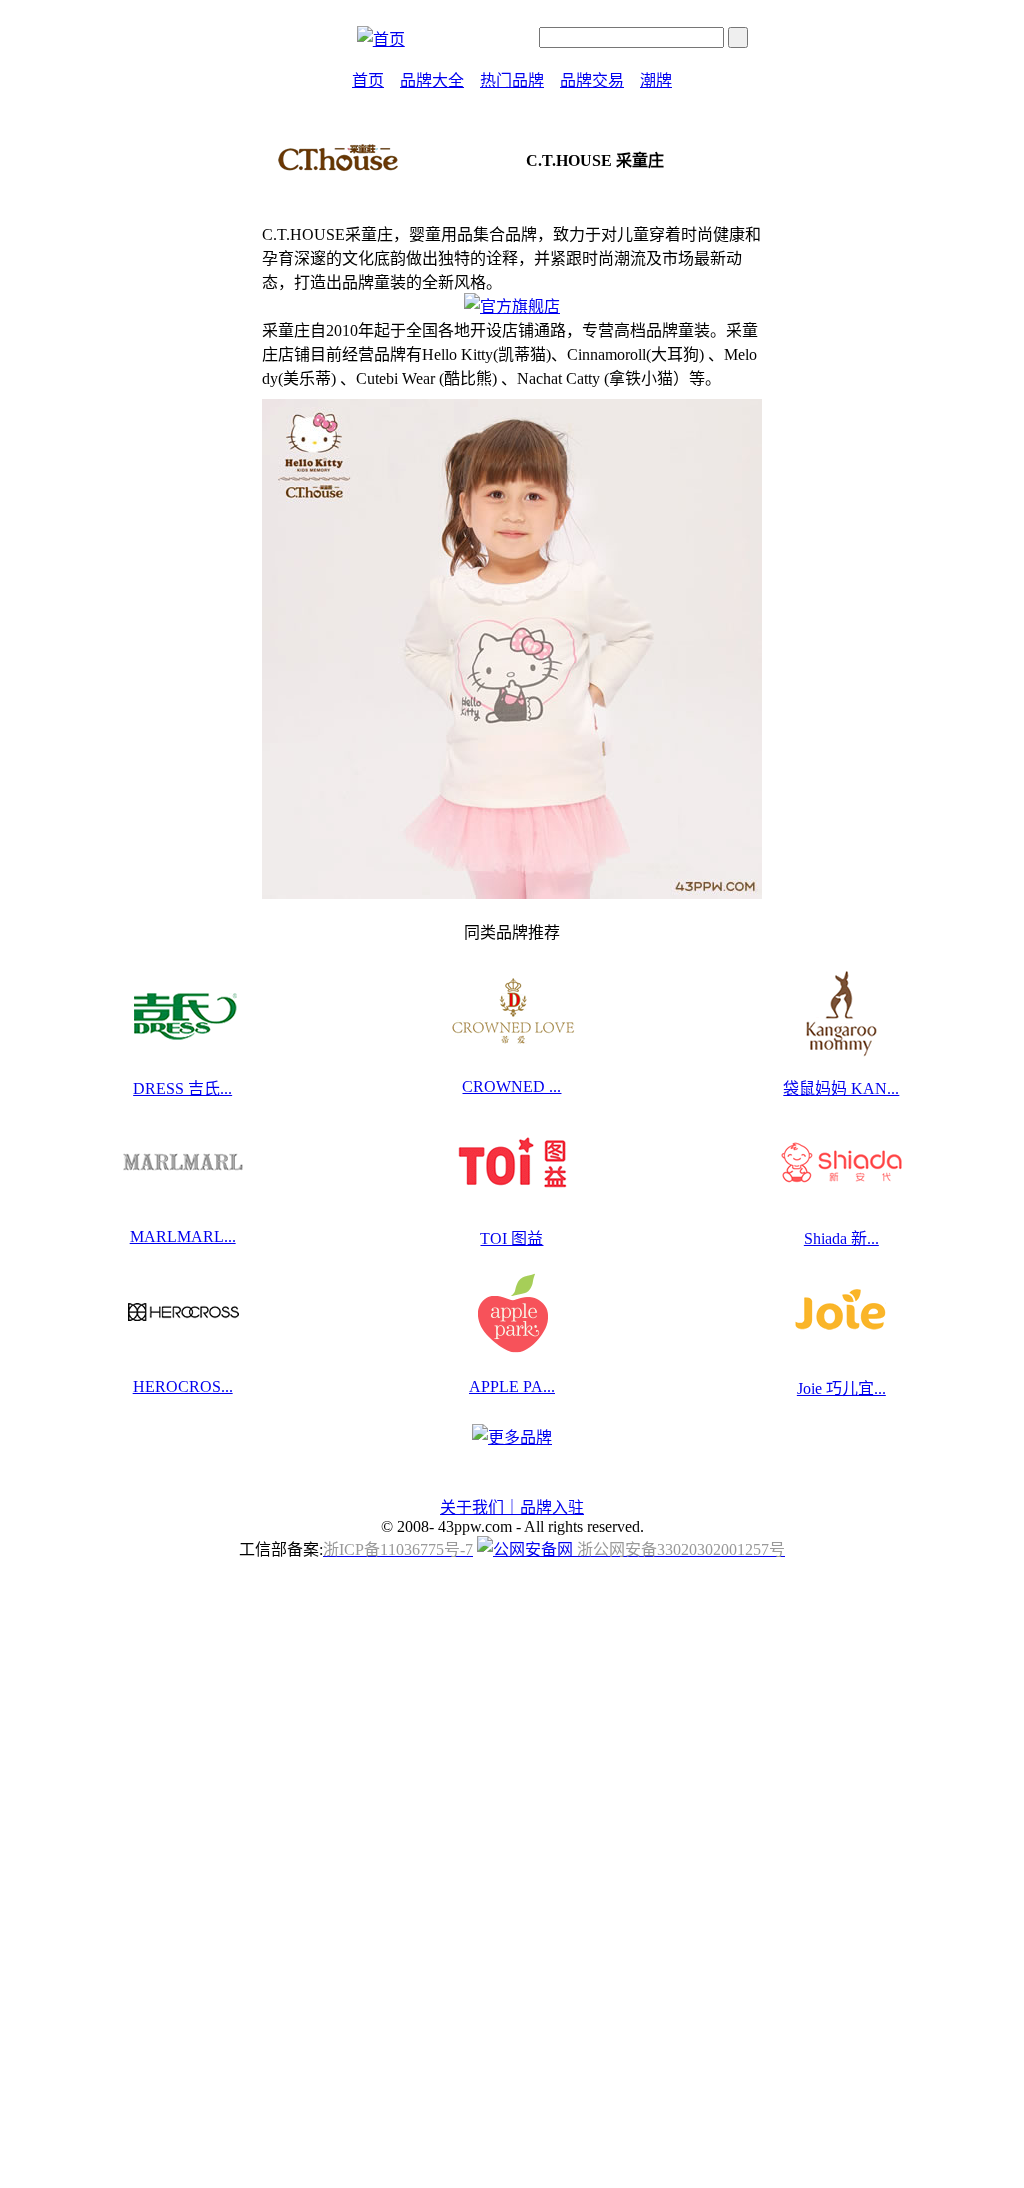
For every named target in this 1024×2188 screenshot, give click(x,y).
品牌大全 (432, 80)
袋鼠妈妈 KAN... (841, 1088)
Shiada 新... (841, 1238)
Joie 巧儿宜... (841, 1388)
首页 (368, 80)
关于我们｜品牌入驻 (512, 1507)
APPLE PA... (512, 1386)
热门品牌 (512, 80)
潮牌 (656, 80)
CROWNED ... (511, 1086)
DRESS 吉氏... (182, 1088)
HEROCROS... (183, 1386)
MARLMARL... (183, 1236)
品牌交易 (592, 80)
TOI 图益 (511, 1238)
